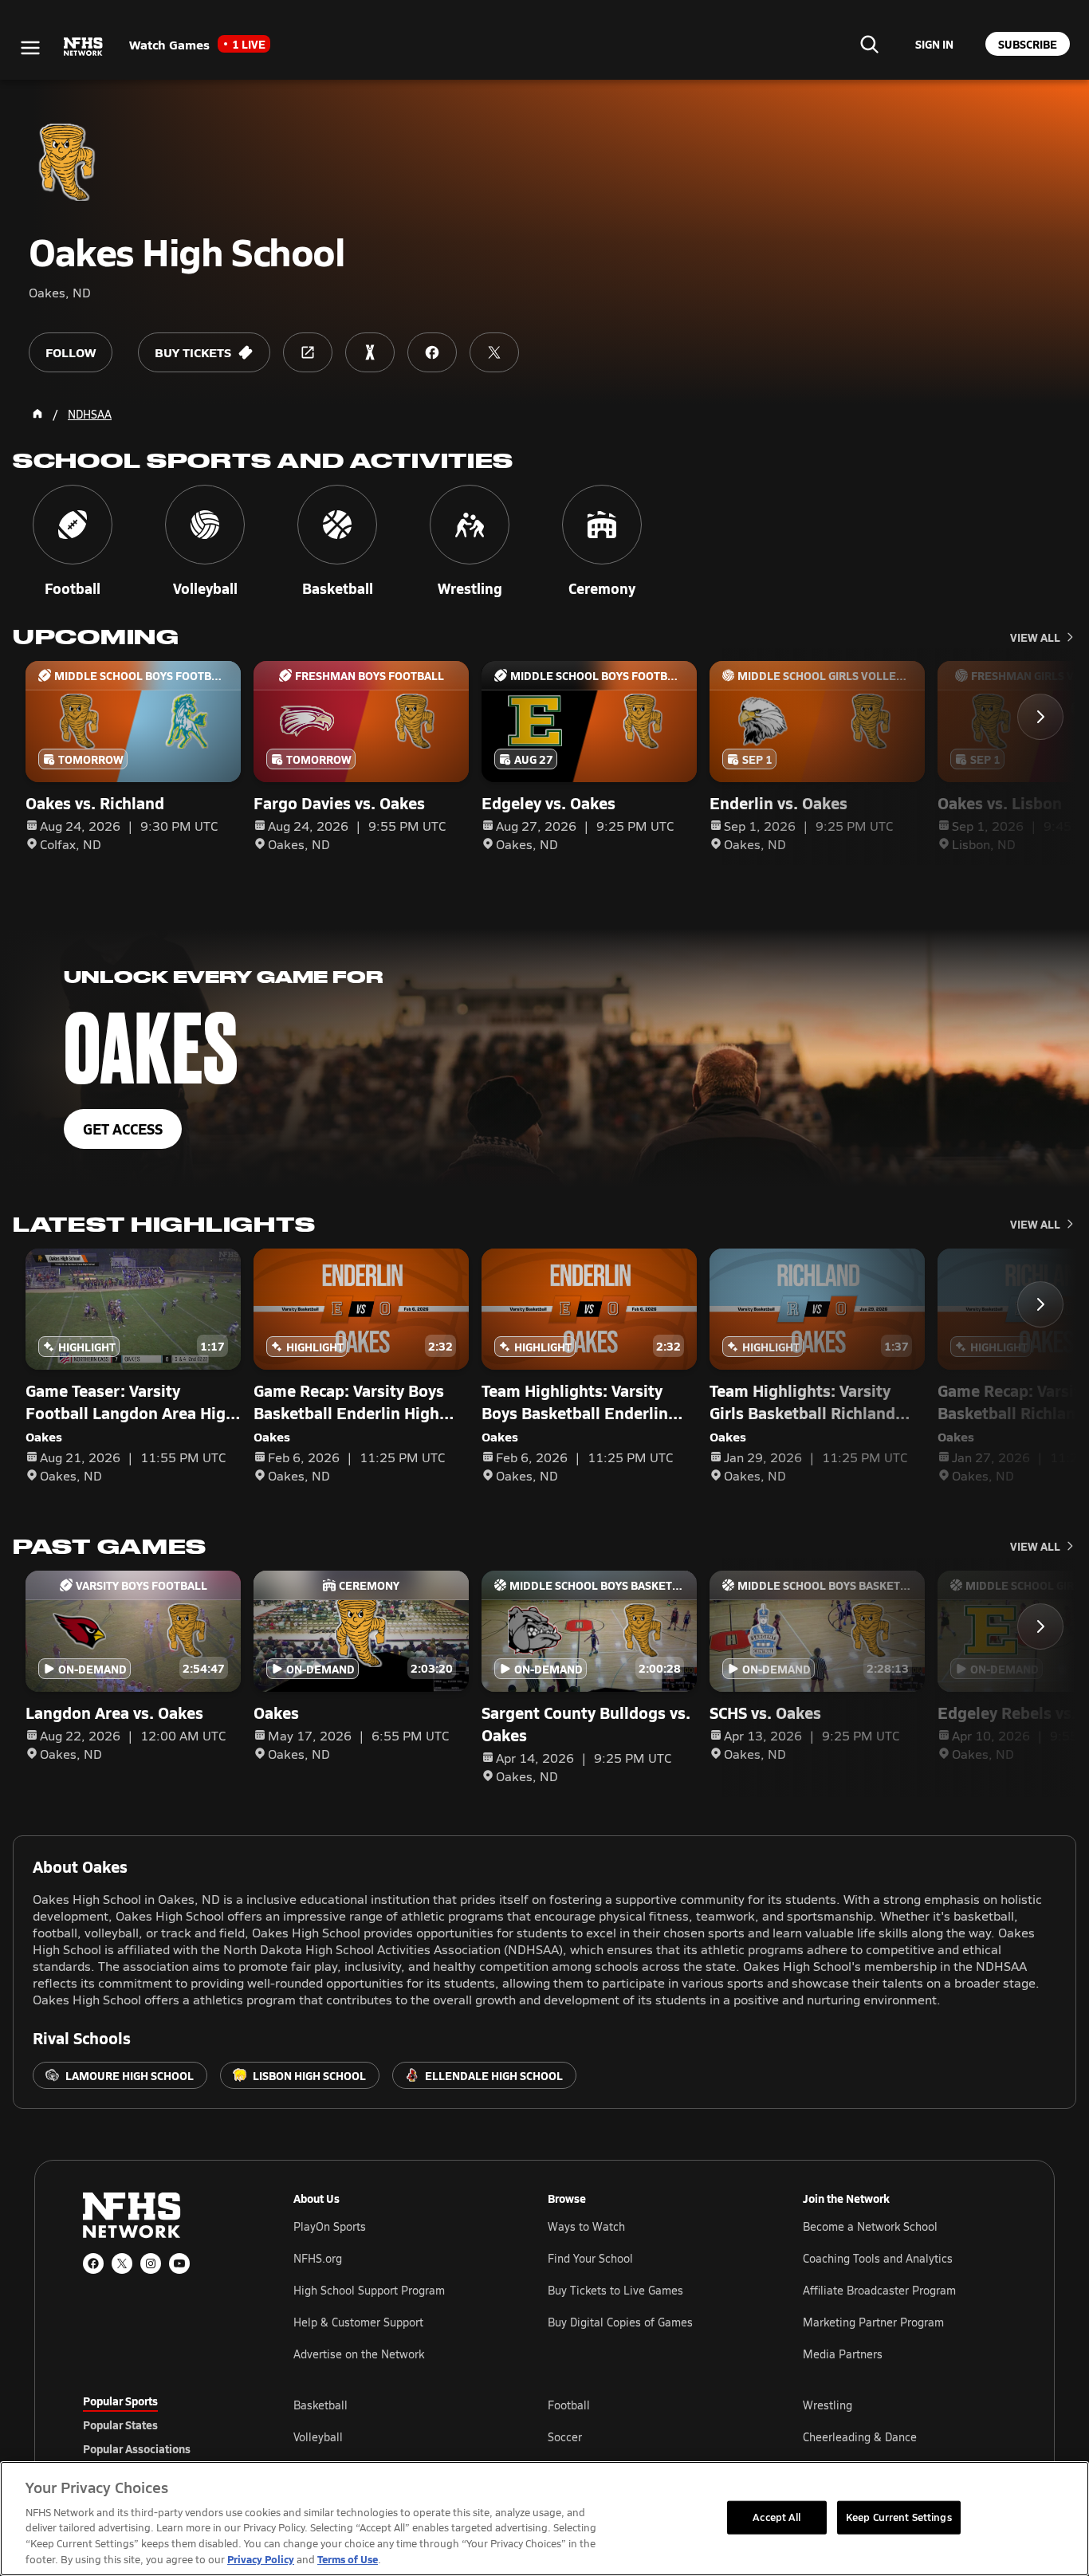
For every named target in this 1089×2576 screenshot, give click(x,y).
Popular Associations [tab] (137, 2448)
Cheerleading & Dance (860, 2437)
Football (569, 2405)
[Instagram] (151, 2263)
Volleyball (318, 2437)
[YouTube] (179, 2263)
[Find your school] (869, 44)
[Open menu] (30, 48)
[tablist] (163, 2425)
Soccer (565, 2437)
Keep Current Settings (899, 2517)
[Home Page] (37, 414)
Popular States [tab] (120, 2425)
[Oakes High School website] (308, 352)
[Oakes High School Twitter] (494, 352)
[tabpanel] (650, 2436)
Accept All (776, 2517)
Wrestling (828, 2405)
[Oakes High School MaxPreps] (370, 352)
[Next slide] (1040, 717)
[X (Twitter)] (122, 2263)
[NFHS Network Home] (84, 47)
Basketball (320, 2405)
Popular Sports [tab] (120, 2401)
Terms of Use (348, 2559)
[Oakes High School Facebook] (432, 352)
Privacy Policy (261, 2559)
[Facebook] (93, 2263)
